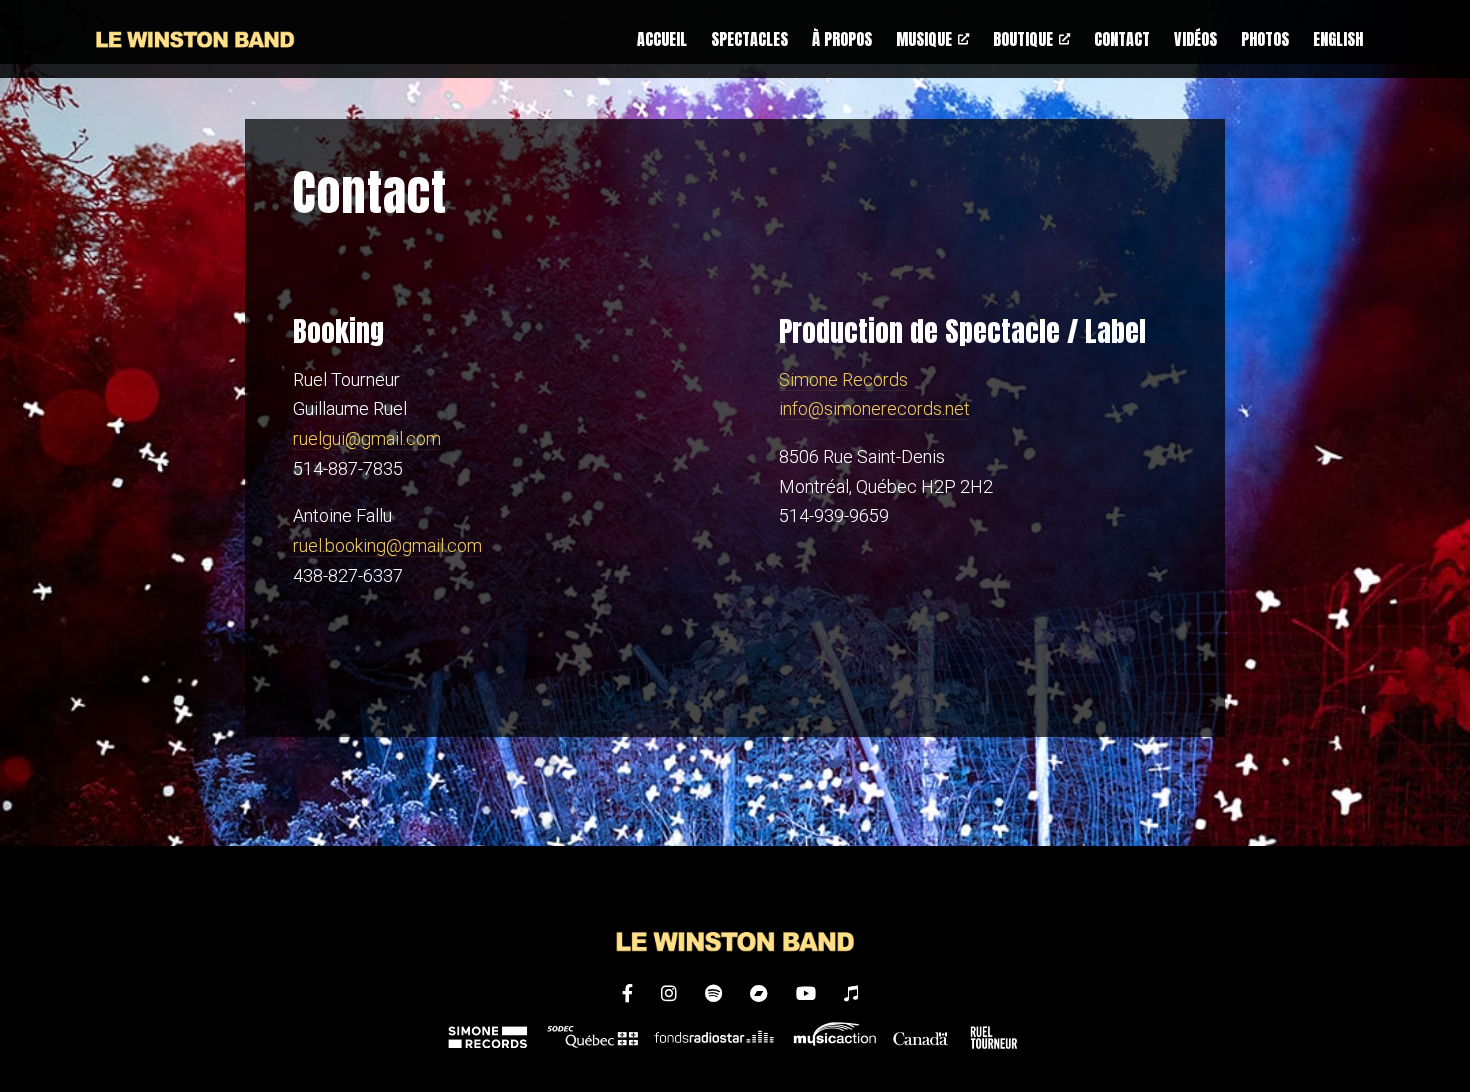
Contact (1122, 39)
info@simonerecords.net (874, 408)
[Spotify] (715, 993)
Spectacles (749, 39)
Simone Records (843, 379)
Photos (1265, 39)
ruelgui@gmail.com (367, 438)
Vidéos (1195, 39)
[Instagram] (671, 993)
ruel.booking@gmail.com (387, 545)
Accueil (662, 39)
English (1338, 39)
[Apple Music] (851, 993)
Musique (924, 39)
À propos (842, 39)
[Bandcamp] (761, 993)
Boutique (1023, 39)
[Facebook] (629, 993)
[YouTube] (808, 993)
